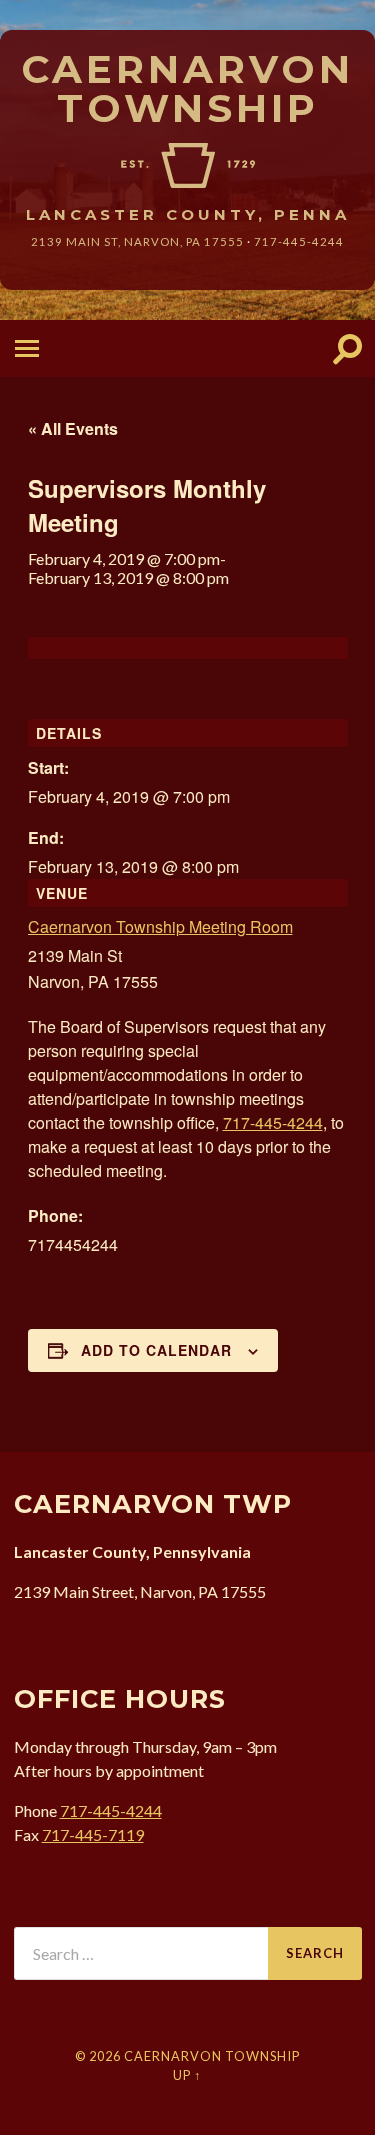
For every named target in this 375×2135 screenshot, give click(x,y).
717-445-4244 (299, 241)
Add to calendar (156, 1350)
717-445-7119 (93, 1834)
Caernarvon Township (187, 88)
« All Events (73, 428)
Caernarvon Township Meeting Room (160, 926)
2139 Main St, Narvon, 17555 (137, 241)
